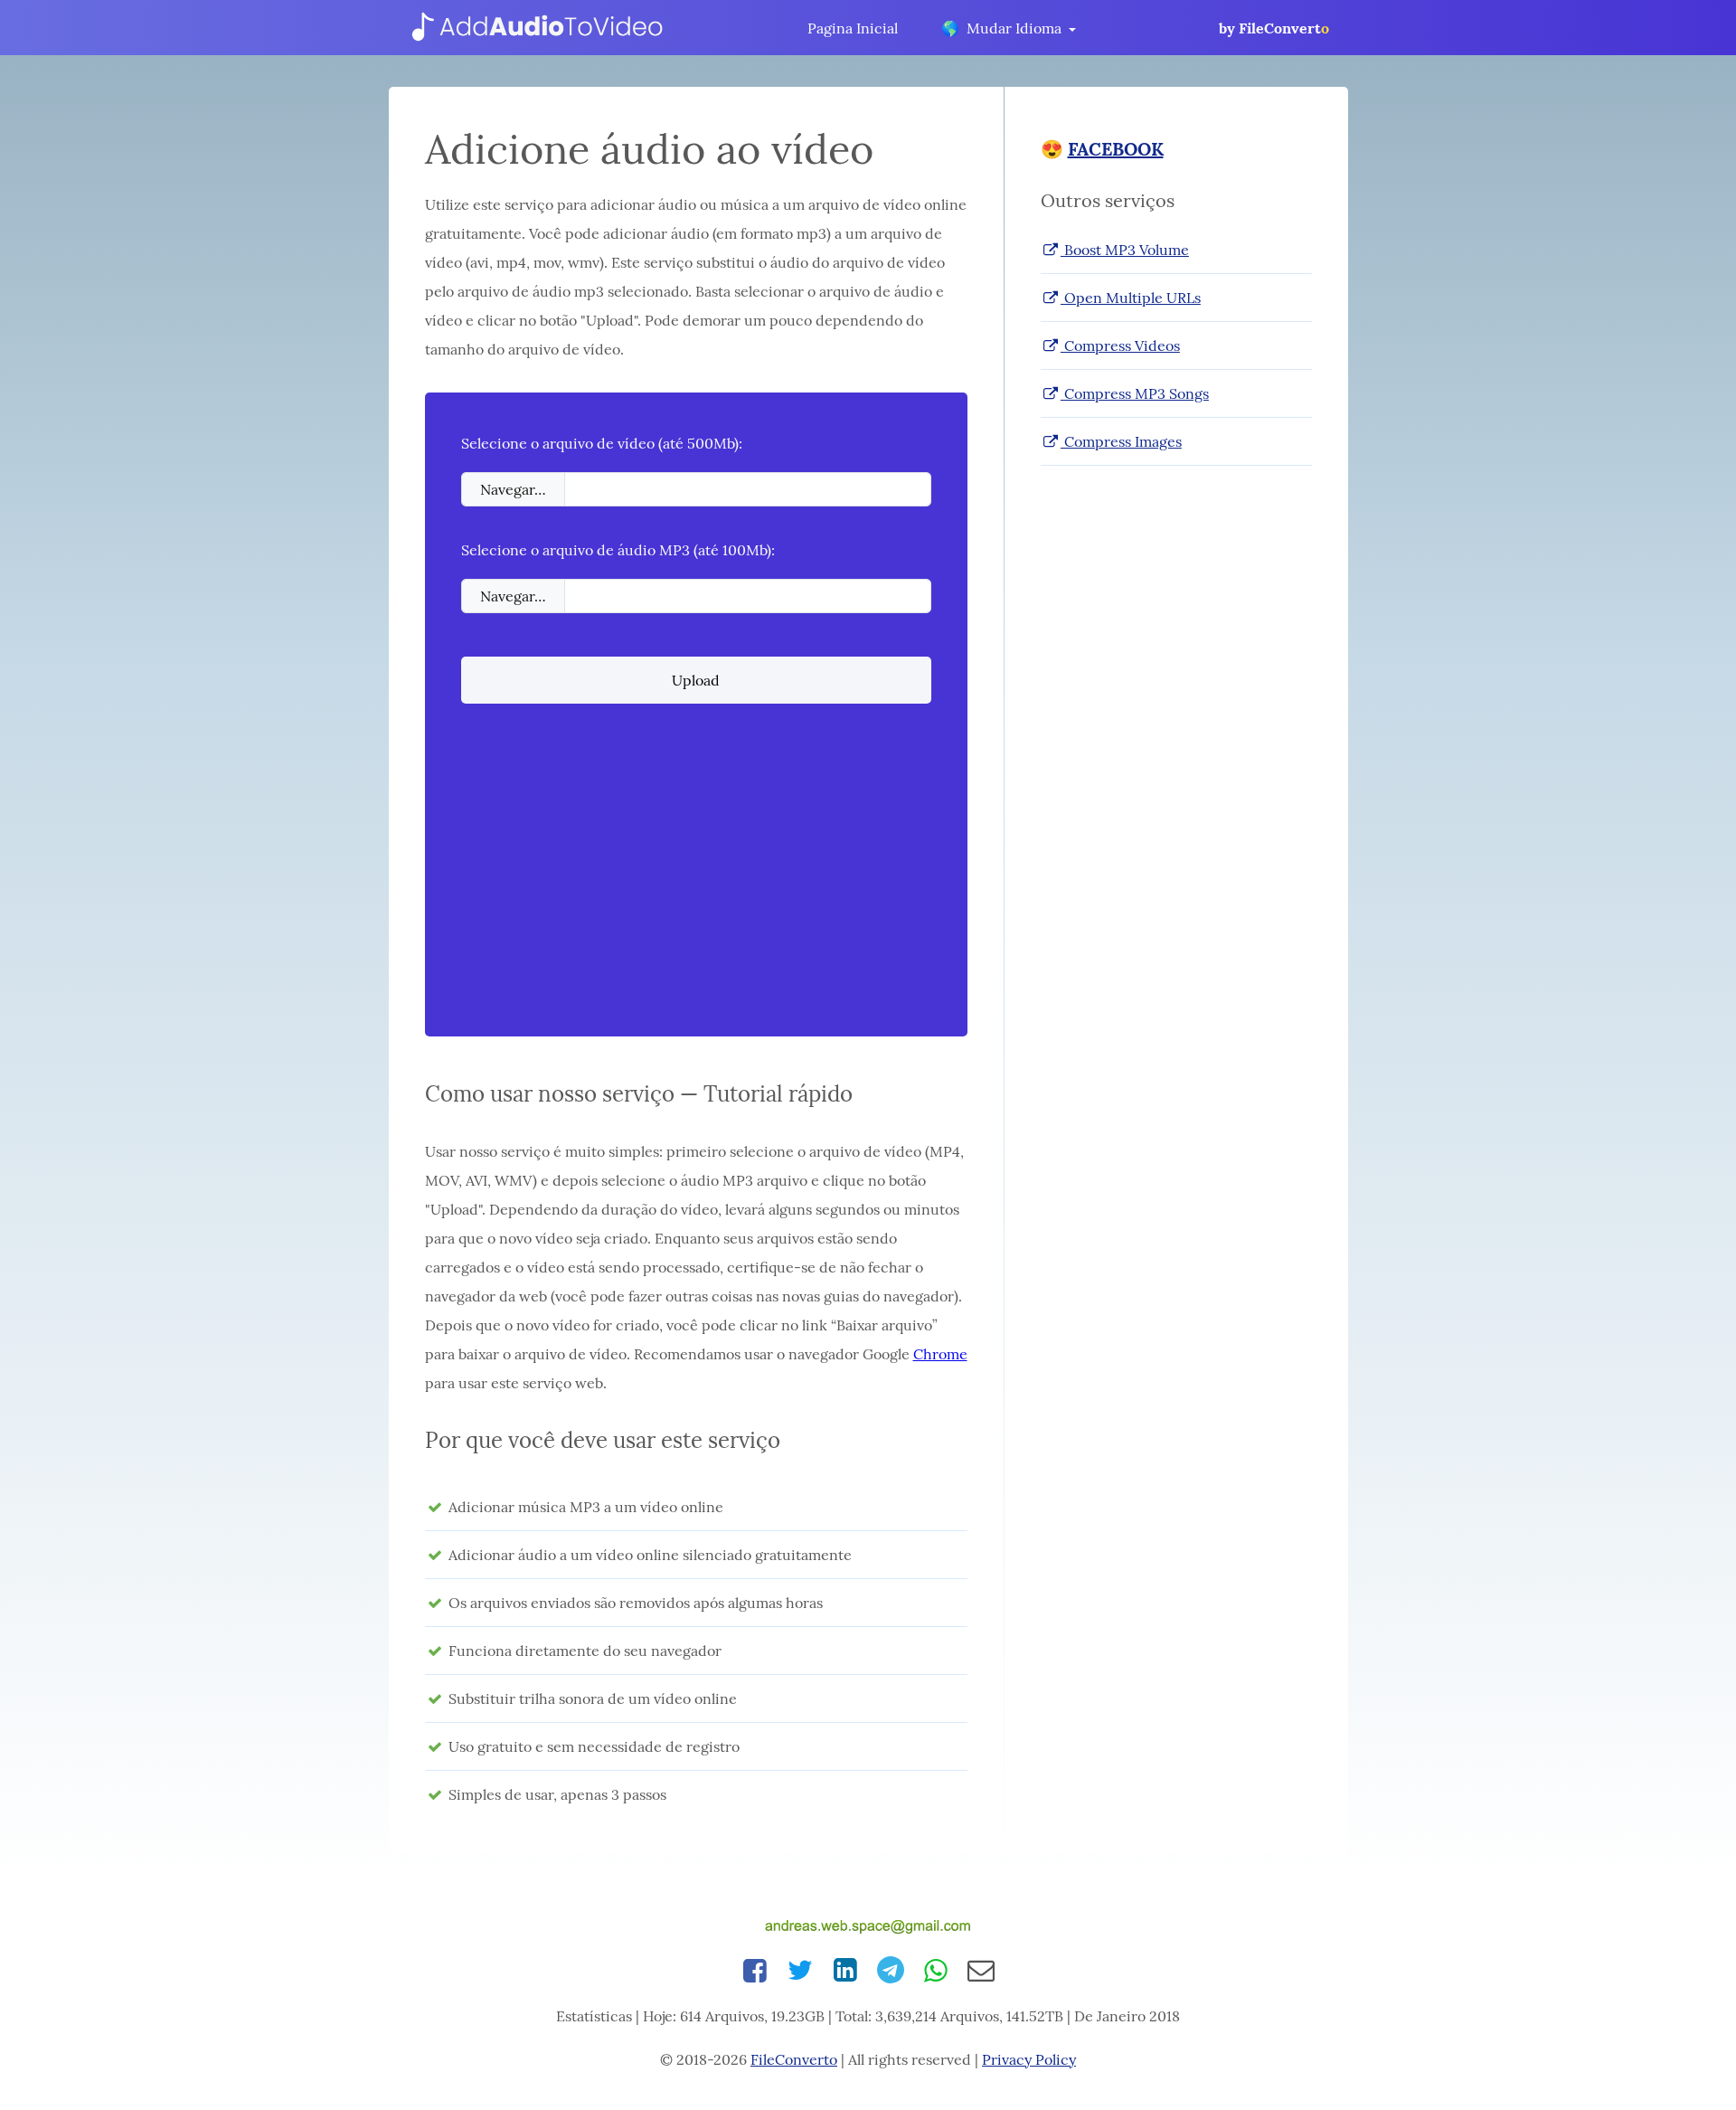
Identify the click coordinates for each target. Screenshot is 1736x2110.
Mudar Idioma (1002, 28)
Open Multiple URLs (1131, 298)
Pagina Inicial (853, 28)
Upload (696, 680)
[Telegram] (891, 1970)
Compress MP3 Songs (1135, 393)
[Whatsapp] (936, 1970)
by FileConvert (1274, 28)
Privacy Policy (1029, 2059)
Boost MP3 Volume (1125, 250)
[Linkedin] (845, 1970)
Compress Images (1121, 441)
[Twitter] (800, 1970)
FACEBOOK (1116, 149)
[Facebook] (755, 1970)
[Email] (981, 1970)
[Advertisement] (696, 874)
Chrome (940, 1354)
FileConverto (794, 2059)
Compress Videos (1120, 345)
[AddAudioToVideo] (536, 28)
